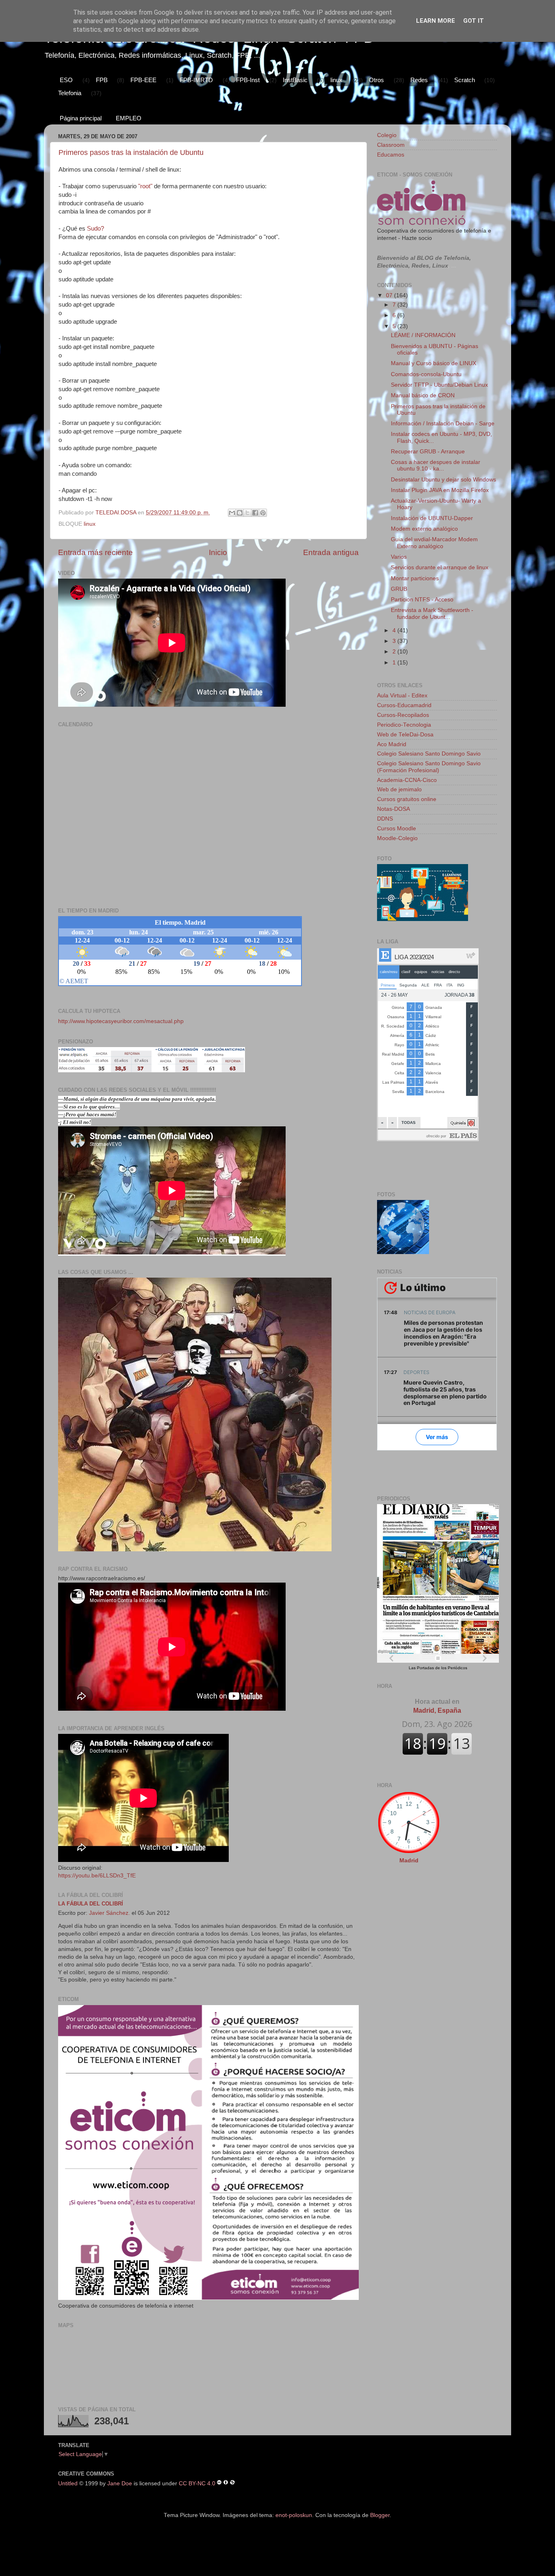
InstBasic (295, 80)
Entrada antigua (331, 552)
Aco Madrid (392, 744)
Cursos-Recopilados (403, 715)
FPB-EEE (143, 80)
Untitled (68, 2483)
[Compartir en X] (247, 513)
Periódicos (457, 1668)
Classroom (391, 145)
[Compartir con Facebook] (255, 513)
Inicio (218, 552)
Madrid (409, 1861)
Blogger (380, 2515)
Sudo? (95, 229)
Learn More (436, 21)
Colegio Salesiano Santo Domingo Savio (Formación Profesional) (429, 767)
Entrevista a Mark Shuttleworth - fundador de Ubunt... (432, 613)
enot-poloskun (294, 2515)
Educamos (391, 155)
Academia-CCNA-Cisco (407, 780)
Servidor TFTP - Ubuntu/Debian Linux (439, 385)
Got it (474, 21)
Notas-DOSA (393, 809)
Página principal (81, 118)
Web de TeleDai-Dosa (405, 735)
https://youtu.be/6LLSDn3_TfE (97, 1876)
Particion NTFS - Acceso (422, 600)
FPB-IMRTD (196, 80)
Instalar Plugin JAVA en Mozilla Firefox (440, 490)
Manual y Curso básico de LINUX (434, 363)
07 (390, 295)
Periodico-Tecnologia (404, 725)
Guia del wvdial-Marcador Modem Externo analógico (434, 543)
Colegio (387, 135)
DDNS (385, 819)
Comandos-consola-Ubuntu (426, 374)
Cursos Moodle (397, 829)
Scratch (465, 80)
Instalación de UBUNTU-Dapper (432, 518)
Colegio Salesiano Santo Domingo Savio (429, 754)
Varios (399, 557)
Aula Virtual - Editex (402, 696)
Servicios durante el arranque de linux (440, 567)
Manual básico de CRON (423, 395)
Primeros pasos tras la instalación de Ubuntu (131, 152)
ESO (66, 80)
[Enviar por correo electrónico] (232, 513)
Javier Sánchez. (109, 1913)
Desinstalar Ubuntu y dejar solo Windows (443, 480)
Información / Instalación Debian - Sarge (443, 424)
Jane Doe (120, 2483)
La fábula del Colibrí (91, 1904)
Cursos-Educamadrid (404, 705)
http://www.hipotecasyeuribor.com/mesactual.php (121, 1021)
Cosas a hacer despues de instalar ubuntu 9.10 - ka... (436, 465)
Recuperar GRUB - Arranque (428, 452)
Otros (376, 80)
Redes (419, 80)
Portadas (426, 1668)
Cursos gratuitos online (407, 799)
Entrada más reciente (95, 552)
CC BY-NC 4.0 (197, 2483)
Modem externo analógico (424, 529)
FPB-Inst (248, 80)
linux (336, 80)
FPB (102, 80)
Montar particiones (415, 578)
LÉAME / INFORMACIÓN (423, 335)
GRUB (399, 589)
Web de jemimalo (399, 789)
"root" (145, 186)
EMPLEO (129, 118)
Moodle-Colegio (397, 838)
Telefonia (70, 93)
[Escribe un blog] (240, 513)
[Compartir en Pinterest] (263, 513)
